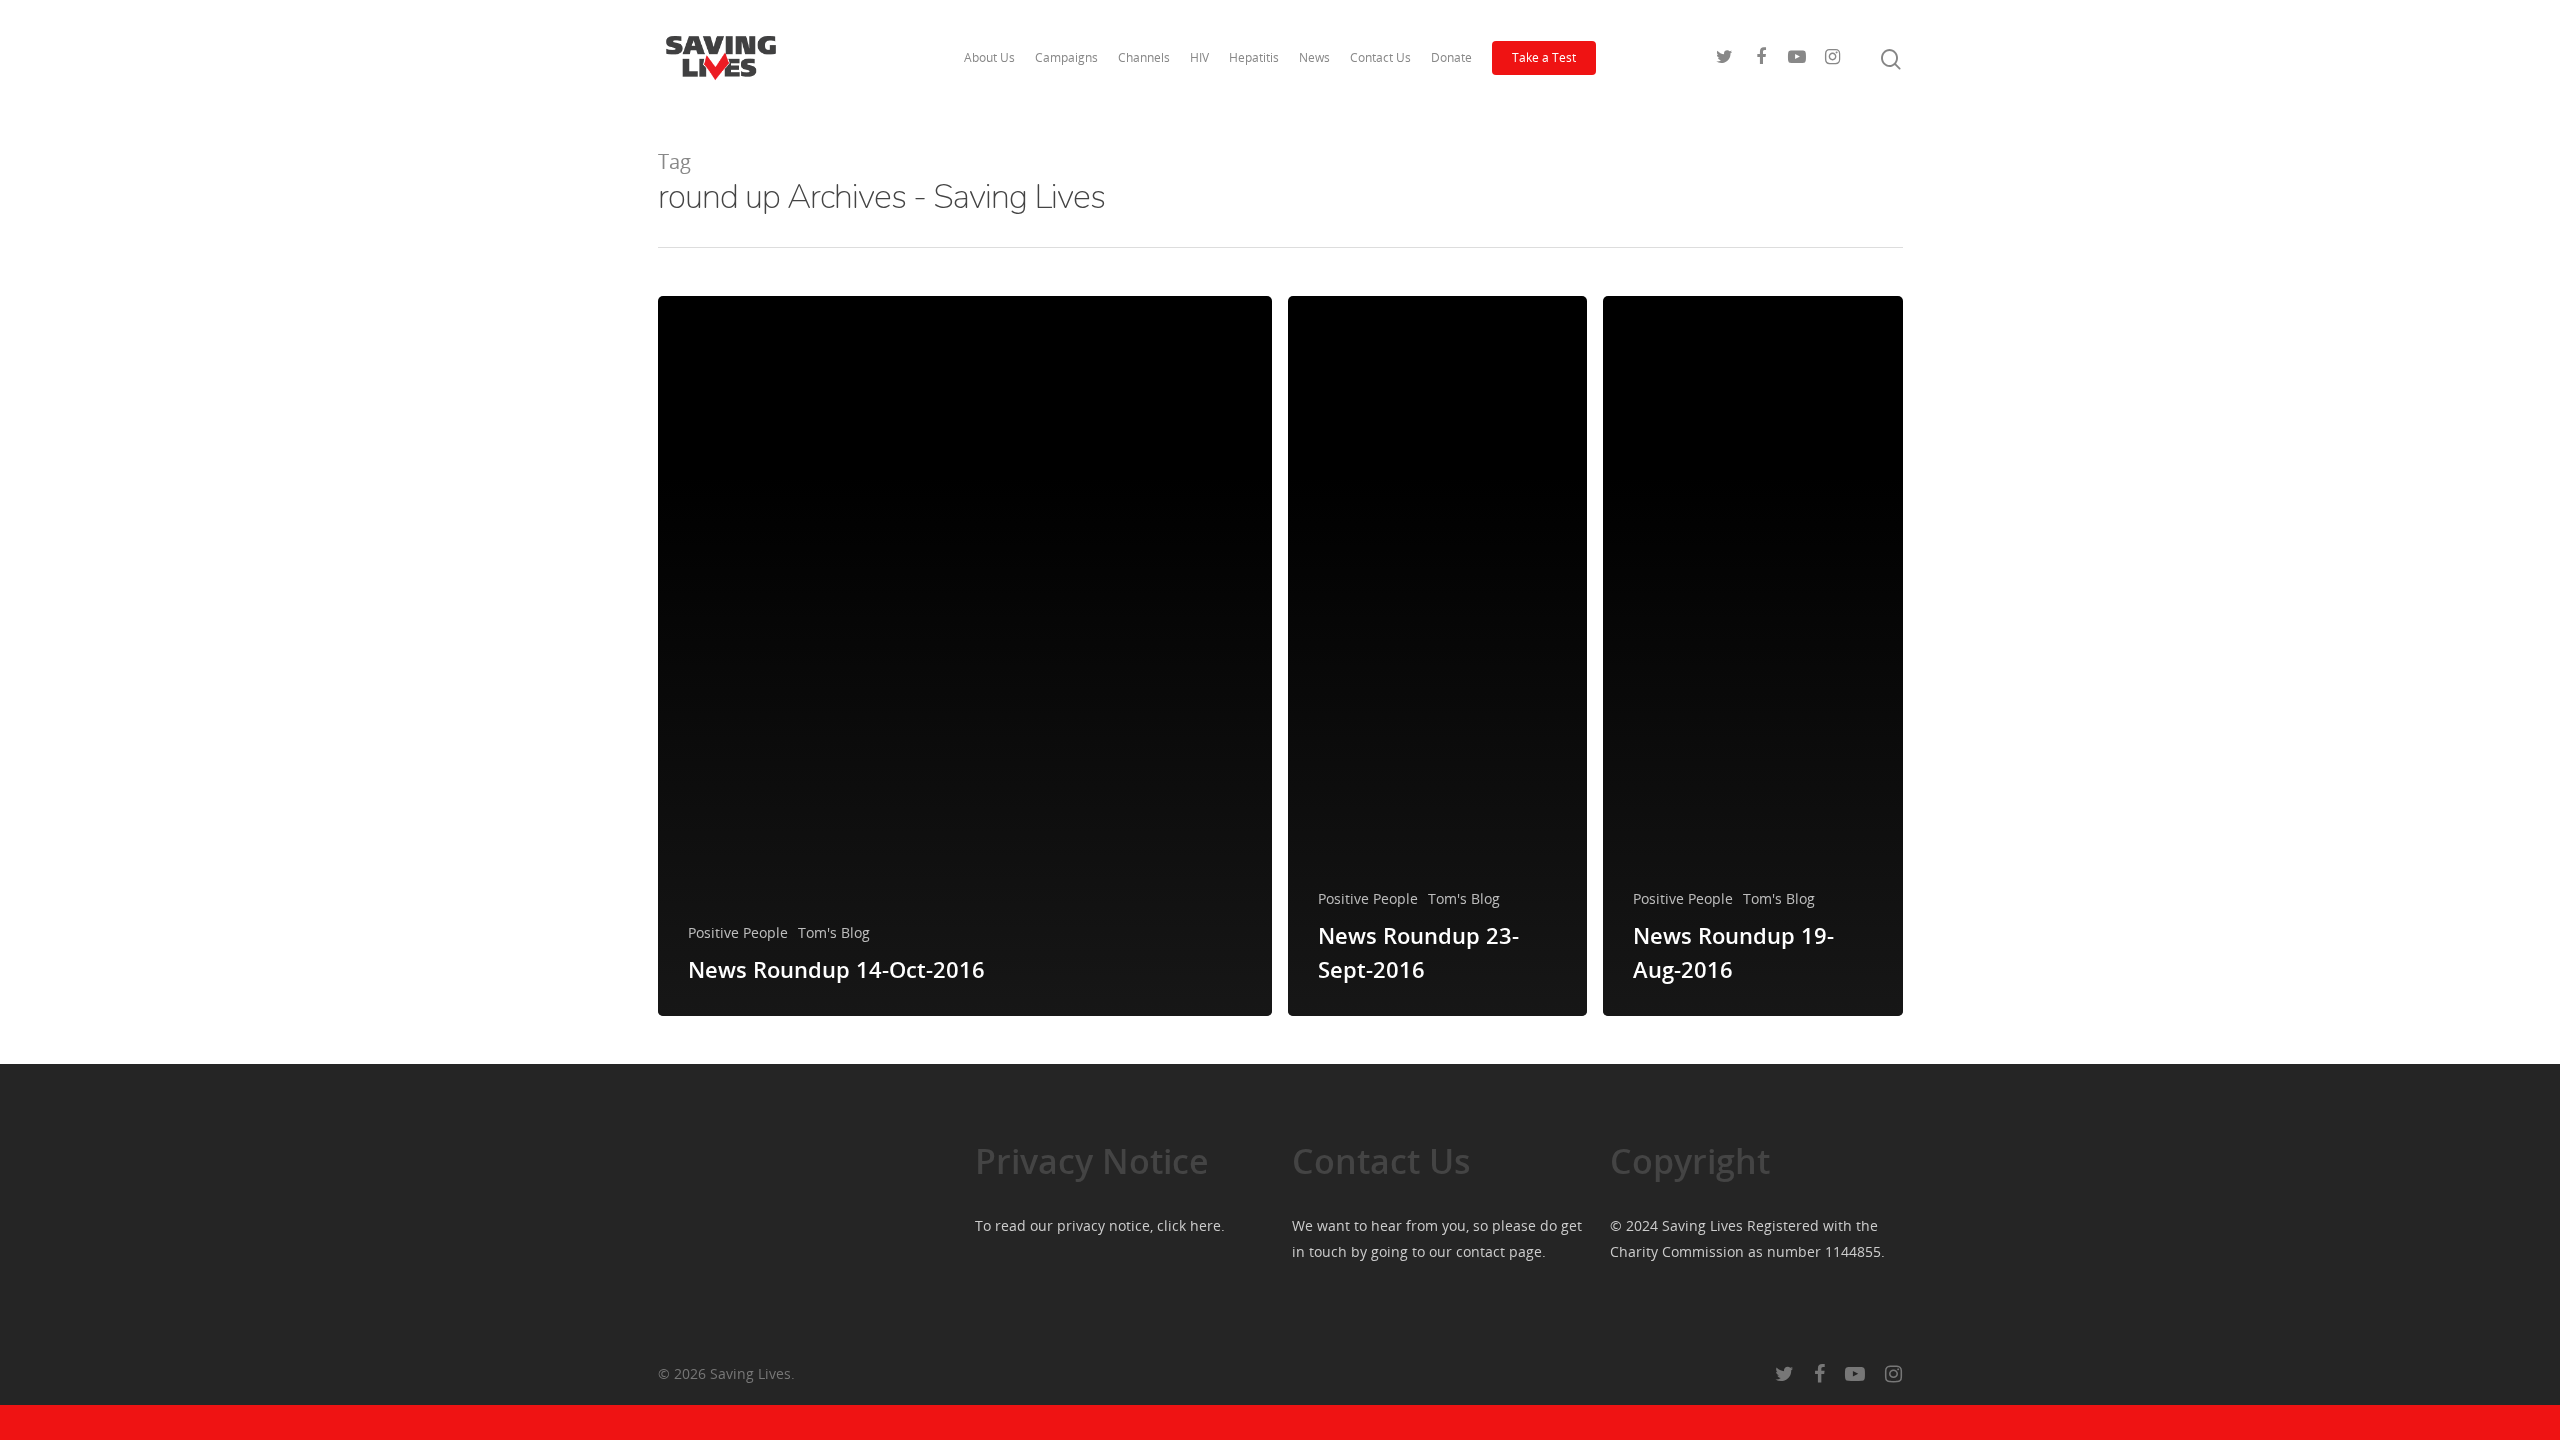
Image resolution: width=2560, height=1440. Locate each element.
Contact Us (1380, 57)
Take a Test (1544, 57)
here (1205, 1225)
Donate (1451, 57)
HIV (1199, 57)
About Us (989, 57)
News (1314, 57)
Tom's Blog (834, 932)
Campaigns (1066, 57)
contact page (1499, 1251)
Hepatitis (1254, 57)
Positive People (738, 932)
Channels (1144, 57)
